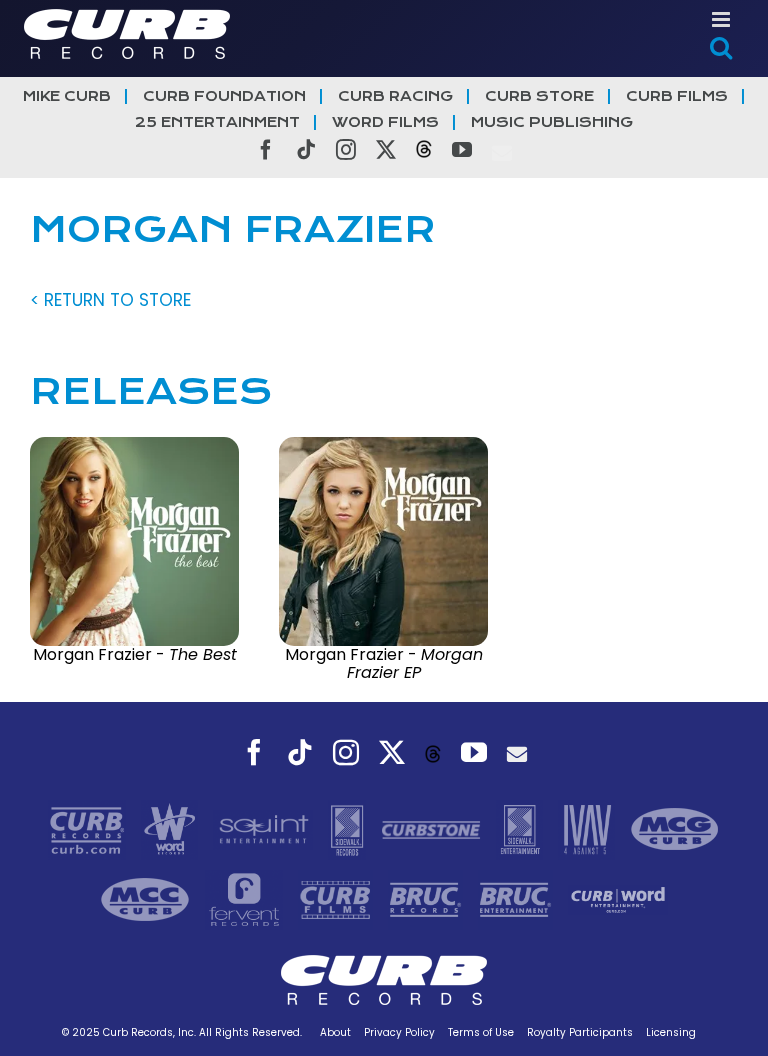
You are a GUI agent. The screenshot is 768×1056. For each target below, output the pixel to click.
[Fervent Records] (246, 899)
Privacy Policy (399, 1032)
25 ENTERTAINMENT (217, 122)
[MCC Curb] (147, 899)
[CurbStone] (433, 829)
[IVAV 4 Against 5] (589, 829)
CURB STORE (539, 96)
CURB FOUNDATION (224, 96)
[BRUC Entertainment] (518, 899)
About (335, 1032)
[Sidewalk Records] (349, 829)
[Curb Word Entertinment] (618, 899)
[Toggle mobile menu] (722, 19)
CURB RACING (395, 96)
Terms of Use (481, 1032)
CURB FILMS (677, 96)
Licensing (671, 1032)
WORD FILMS (385, 122)
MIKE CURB (67, 96)
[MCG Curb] (675, 829)
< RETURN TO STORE (110, 300)
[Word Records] (172, 829)
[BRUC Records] (428, 899)
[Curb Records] (89, 829)
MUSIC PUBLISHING (552, 122)
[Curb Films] (338, 899)
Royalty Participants (580, 1032)
